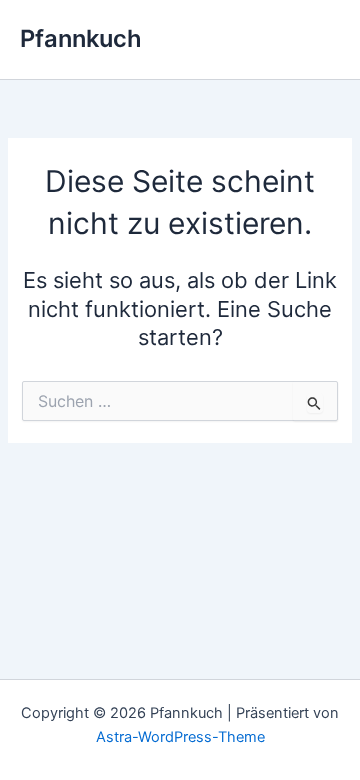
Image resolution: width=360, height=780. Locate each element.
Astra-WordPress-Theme (180, 737)
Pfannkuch (81, 38)
